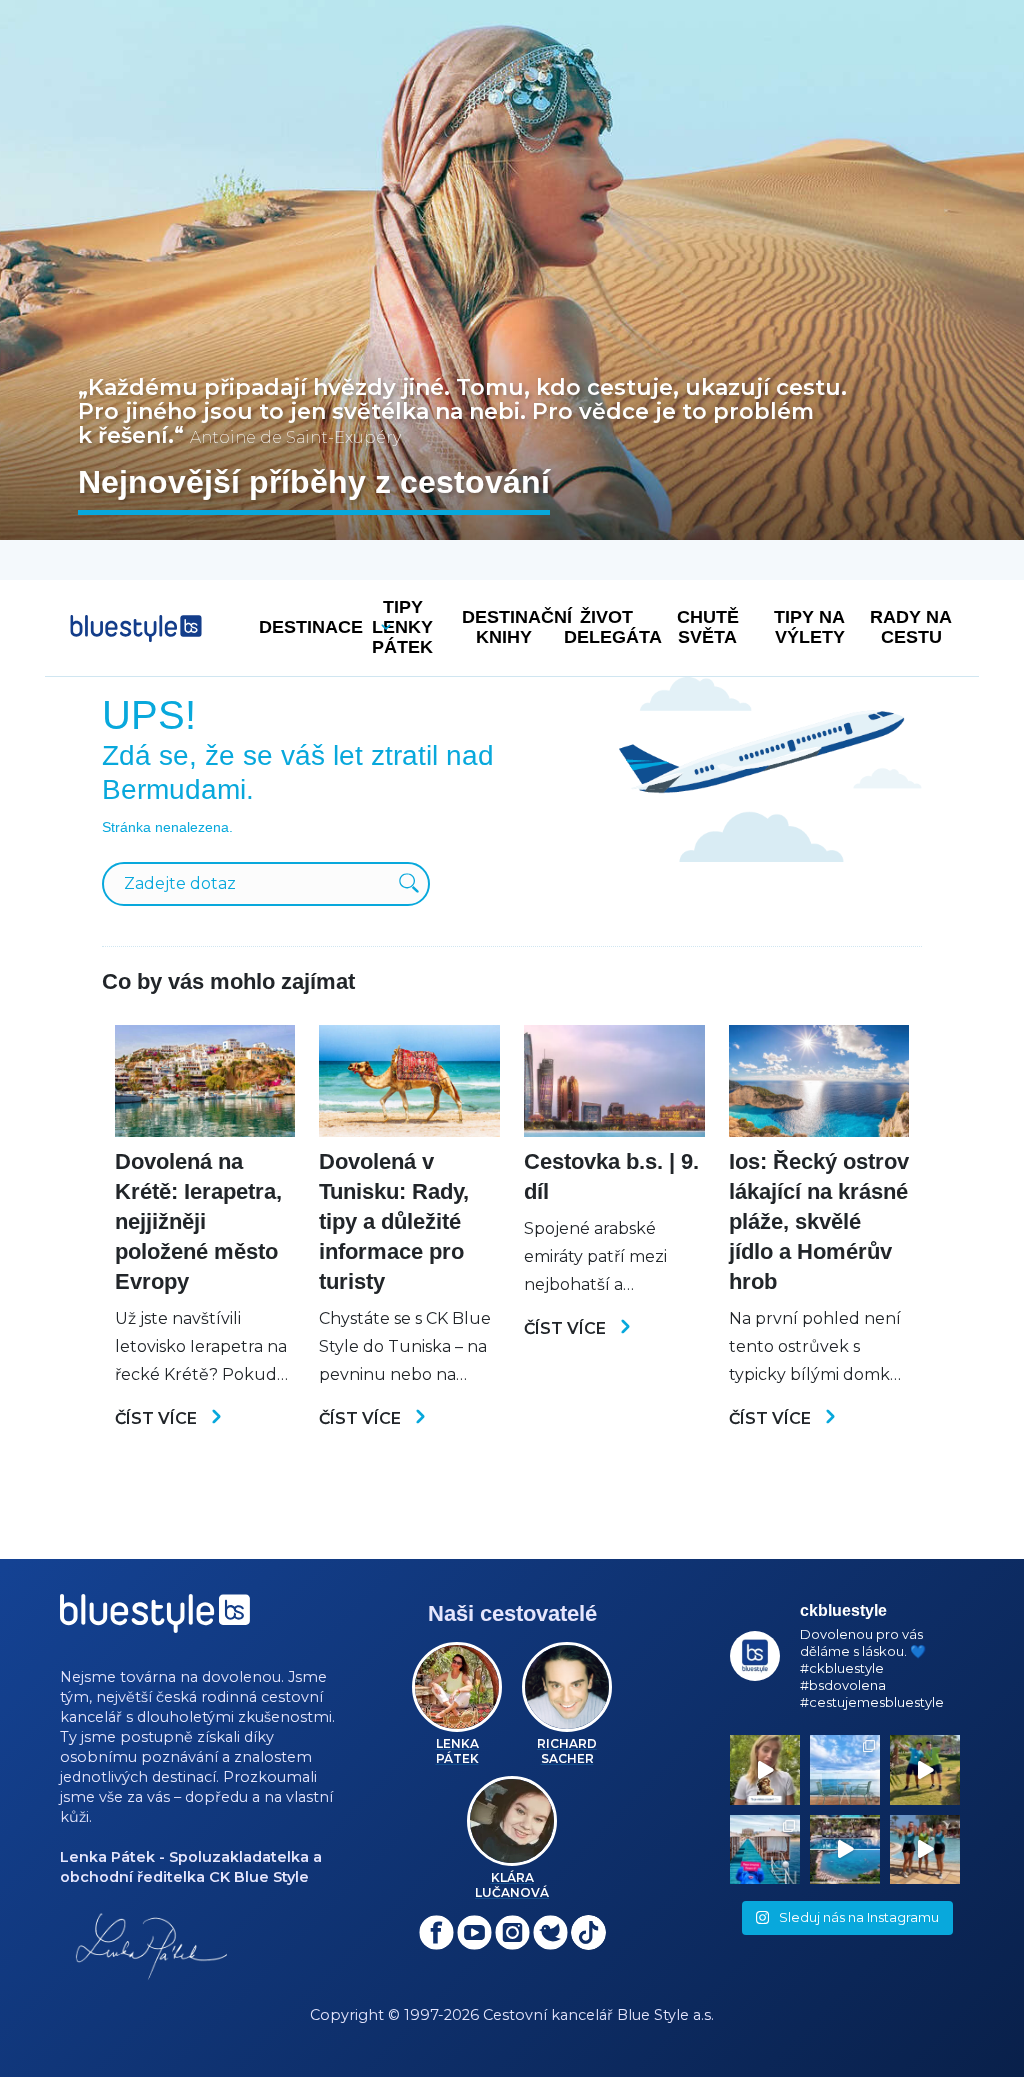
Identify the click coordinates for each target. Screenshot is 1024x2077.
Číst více (158, 1418)
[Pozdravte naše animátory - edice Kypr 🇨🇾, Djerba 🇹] (925, 1850)
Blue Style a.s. (665, 2015)
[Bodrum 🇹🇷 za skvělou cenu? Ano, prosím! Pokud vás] (845, 1850)
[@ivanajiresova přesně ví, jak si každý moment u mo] (765, 1770)
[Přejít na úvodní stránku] (136, 628)
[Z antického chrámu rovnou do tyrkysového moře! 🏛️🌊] (765, 1850)
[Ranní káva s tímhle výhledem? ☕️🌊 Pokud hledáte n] (845, 1770)
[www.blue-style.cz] (155, 1620)
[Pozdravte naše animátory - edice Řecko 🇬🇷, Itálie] (925, 1770)
